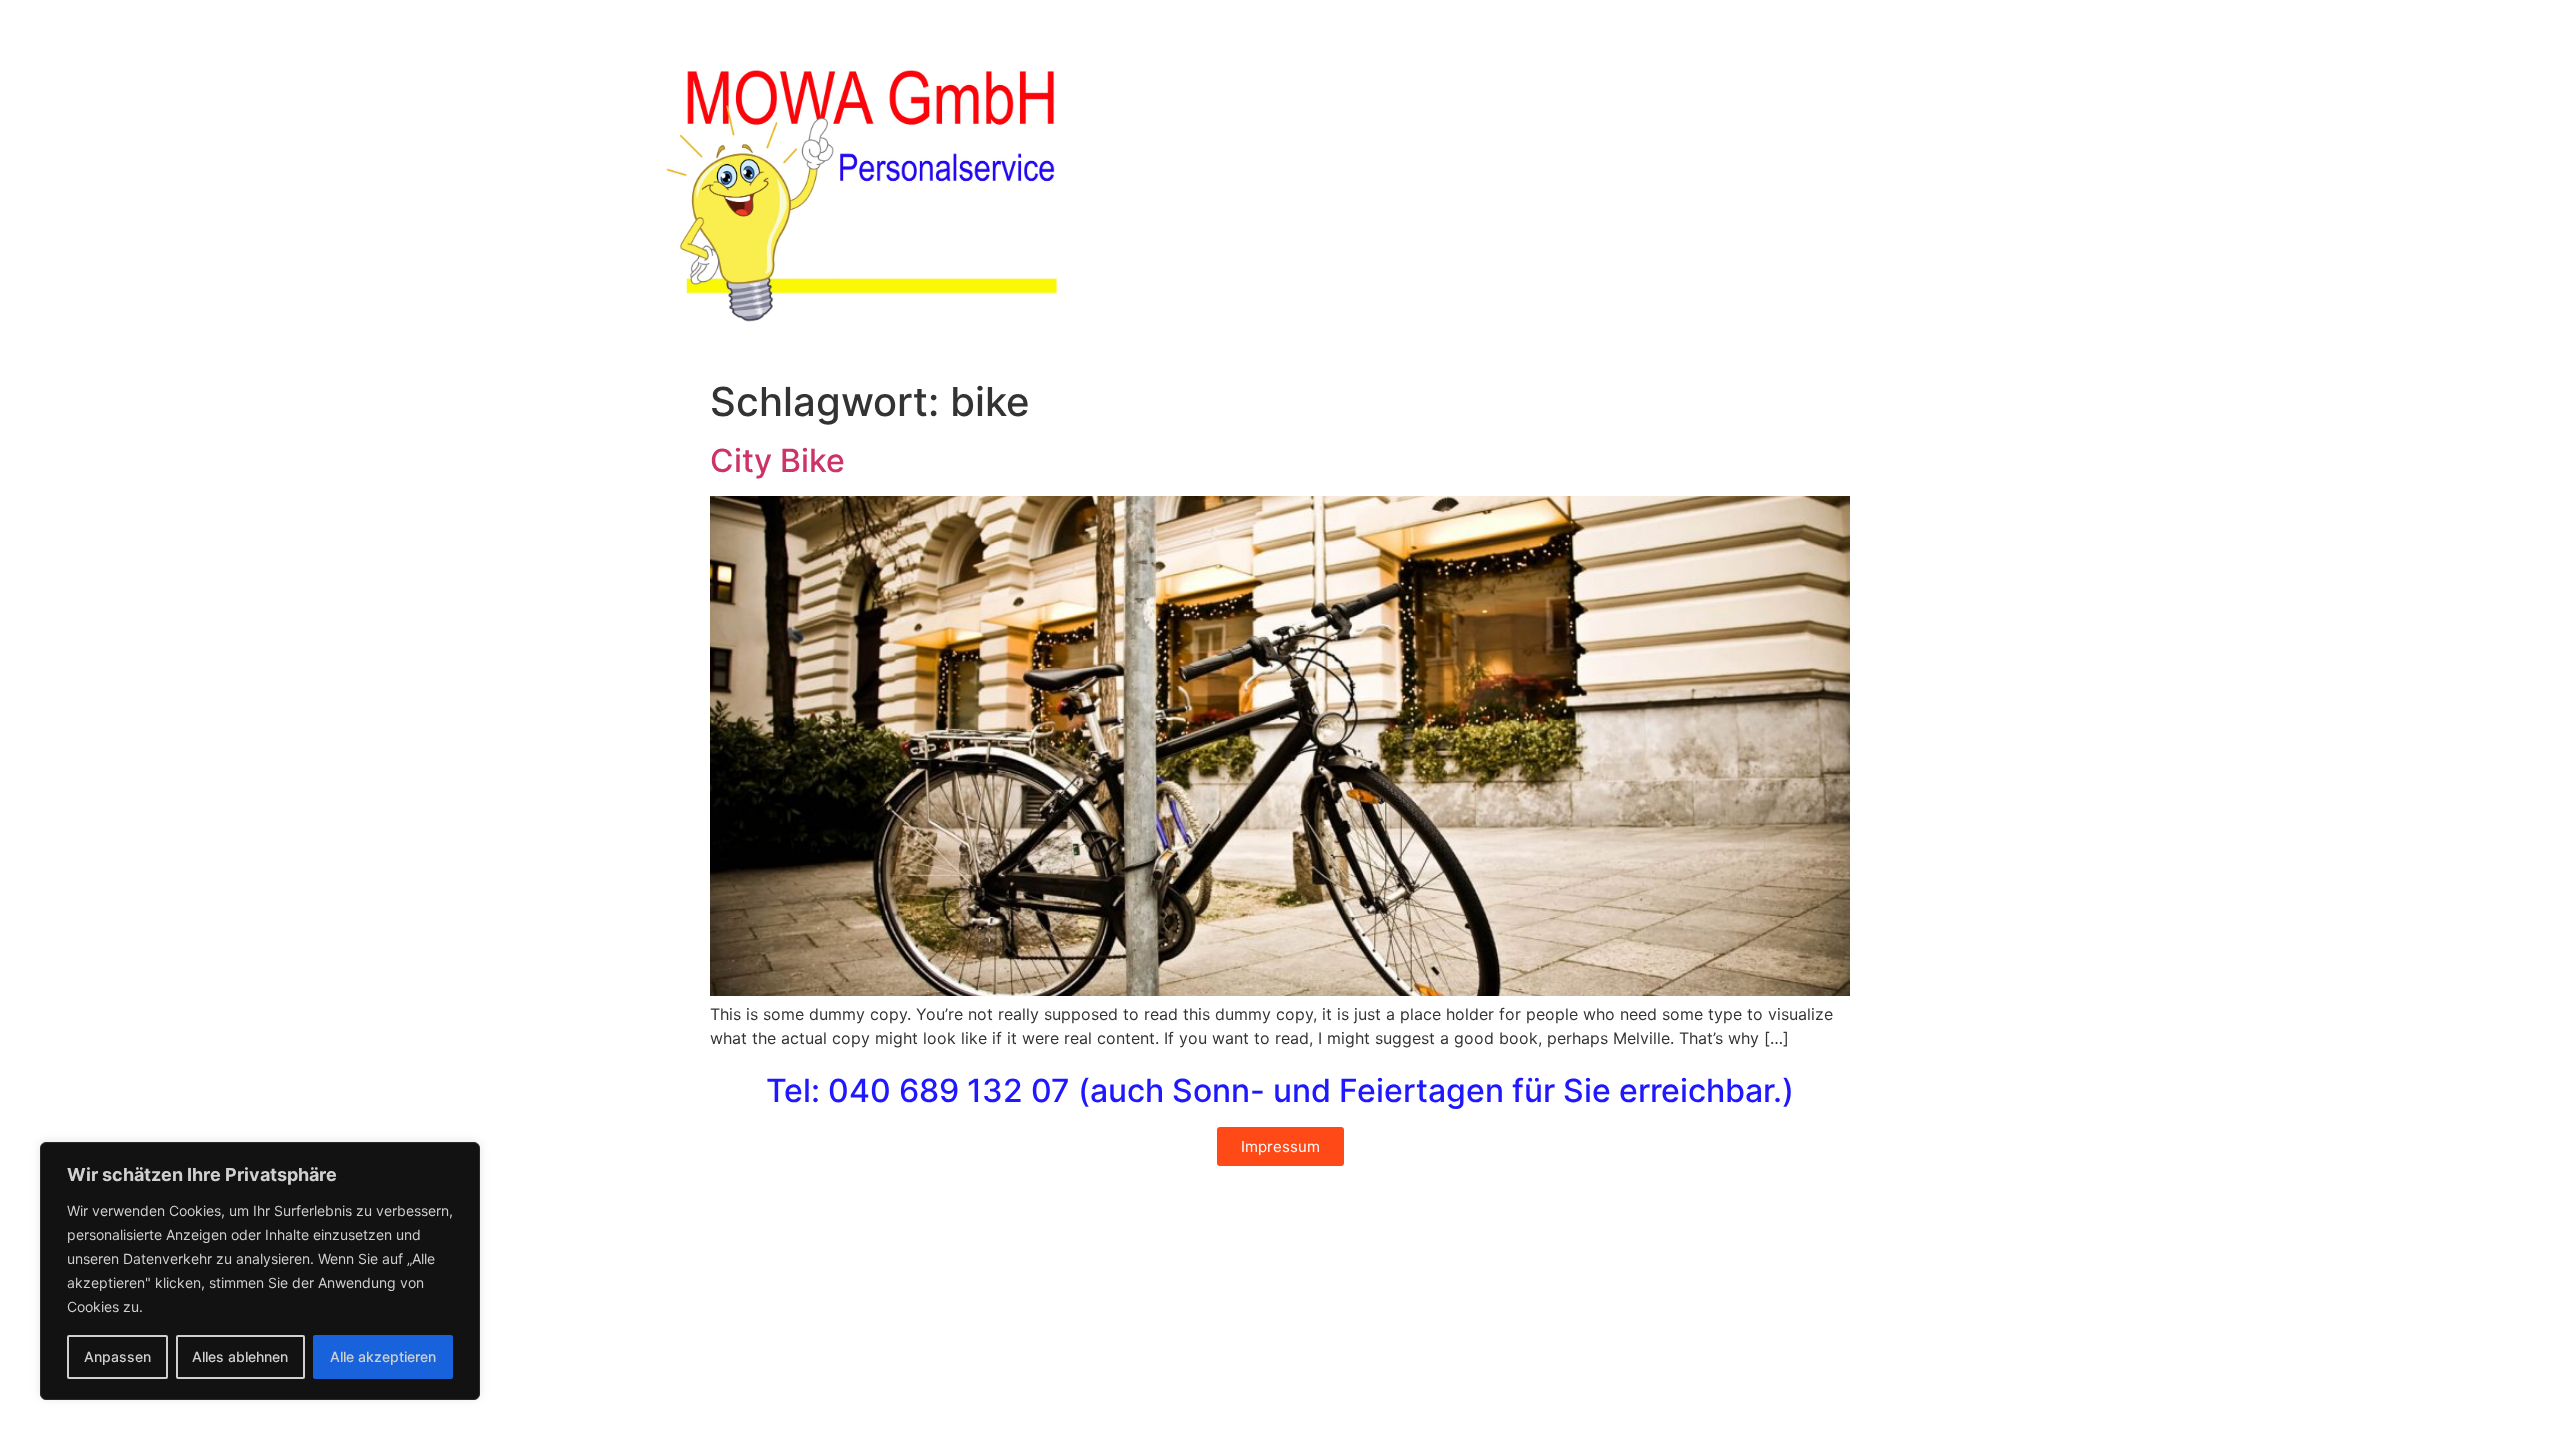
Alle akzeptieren (383, 1356)
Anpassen (117, 1356)
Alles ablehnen (240, 1356)
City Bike (777, 460)
